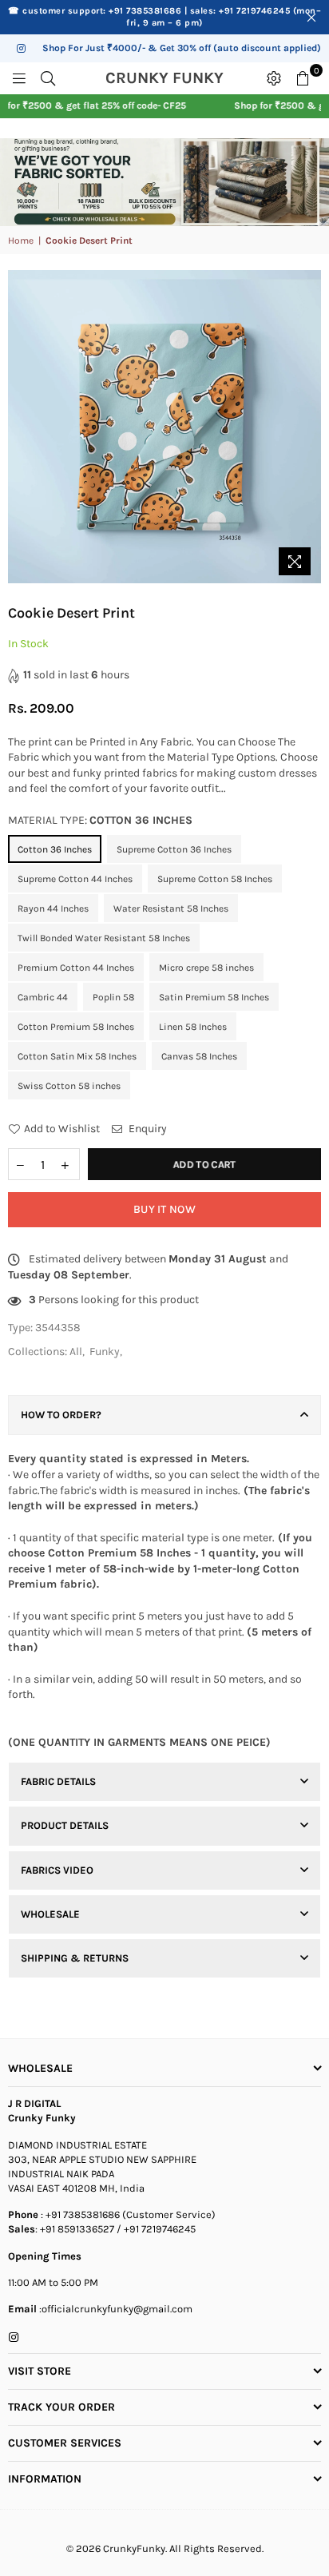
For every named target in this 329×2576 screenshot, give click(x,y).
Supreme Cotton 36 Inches (174, 849)
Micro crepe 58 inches (206, 968)
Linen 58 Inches (193, 1027)
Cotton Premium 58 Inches (76, 1027)
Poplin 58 (113, 997)
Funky (105, 1352)
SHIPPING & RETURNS (75, 1958)
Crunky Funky (181, 78)
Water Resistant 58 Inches (171, 908)
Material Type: (100, 820)
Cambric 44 (43, 997)
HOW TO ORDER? (61, 1415)
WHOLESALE (50, 1914)
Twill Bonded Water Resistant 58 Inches (104, 938)
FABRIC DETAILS (58, 1781)
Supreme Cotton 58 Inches (215, 879)
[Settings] (274, 78)
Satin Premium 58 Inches (214, 997)
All (76, 1352)
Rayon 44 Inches (53, 908)
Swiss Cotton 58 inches (69, 1086)
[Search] (48, 78)
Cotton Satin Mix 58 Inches (77, 1056)
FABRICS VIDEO (57, 1870)
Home (21, 241)
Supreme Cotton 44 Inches (75, 879)
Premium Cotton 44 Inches (76, 968)
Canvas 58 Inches (199, 1056)
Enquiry (147, 1129)
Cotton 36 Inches (55, 849)
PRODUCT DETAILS (65, 1825)
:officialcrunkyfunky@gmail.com (115, 2309)
